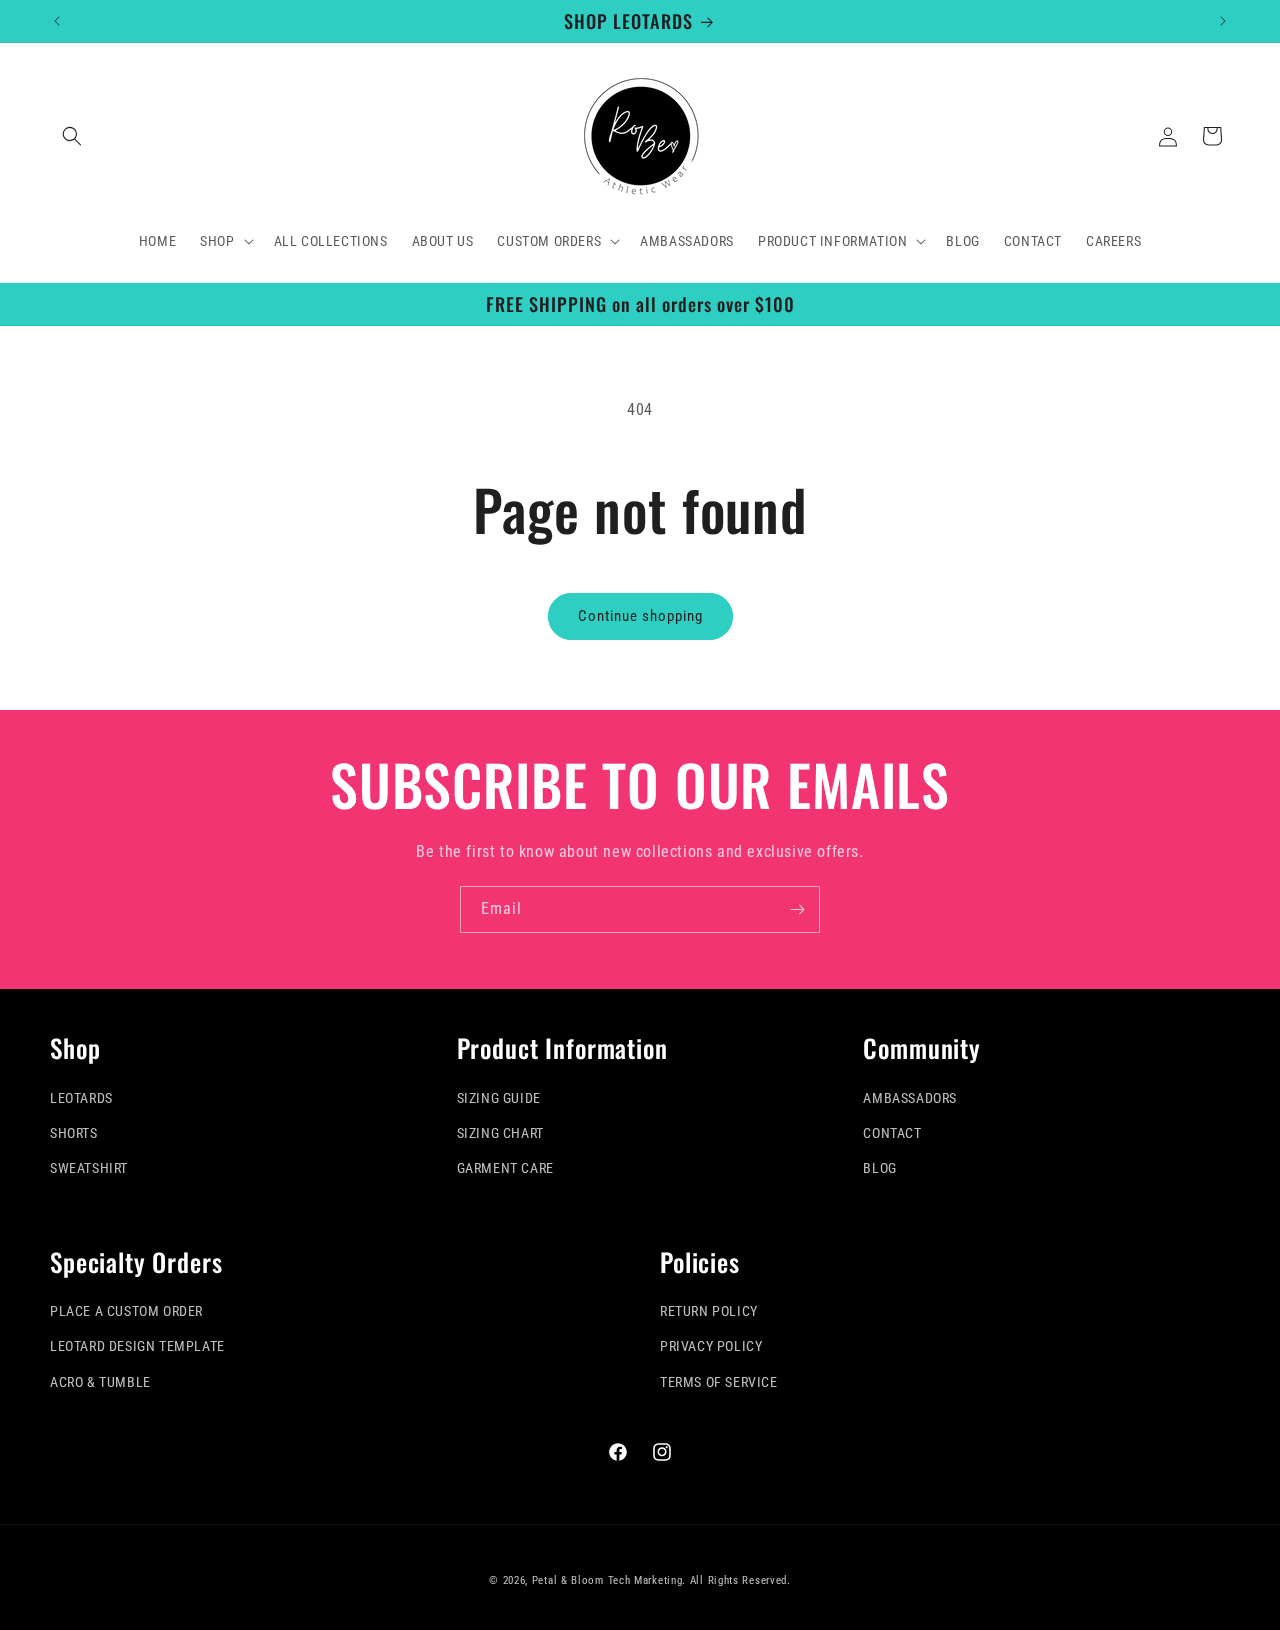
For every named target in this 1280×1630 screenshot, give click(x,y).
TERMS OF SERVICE (719, 1382)
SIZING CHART (500, 1133)
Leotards (81, 1098)
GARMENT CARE (505, 1168)
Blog (879, 1168)
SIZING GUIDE (499, 1098)
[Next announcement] (1223, 21)
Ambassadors (910, 1098)
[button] (72, 136)
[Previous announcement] (57, 21)
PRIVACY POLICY (711, 1346)
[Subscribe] (797, 909)
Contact (892, 1133)
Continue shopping (640, 616)
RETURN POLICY (709, 1311)
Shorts (74, 1133)
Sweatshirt (89, 1168)
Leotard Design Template (137, 1346)
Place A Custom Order (126, 1311)
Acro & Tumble (100, 1382)
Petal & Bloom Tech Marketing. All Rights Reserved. (661, 1580)
